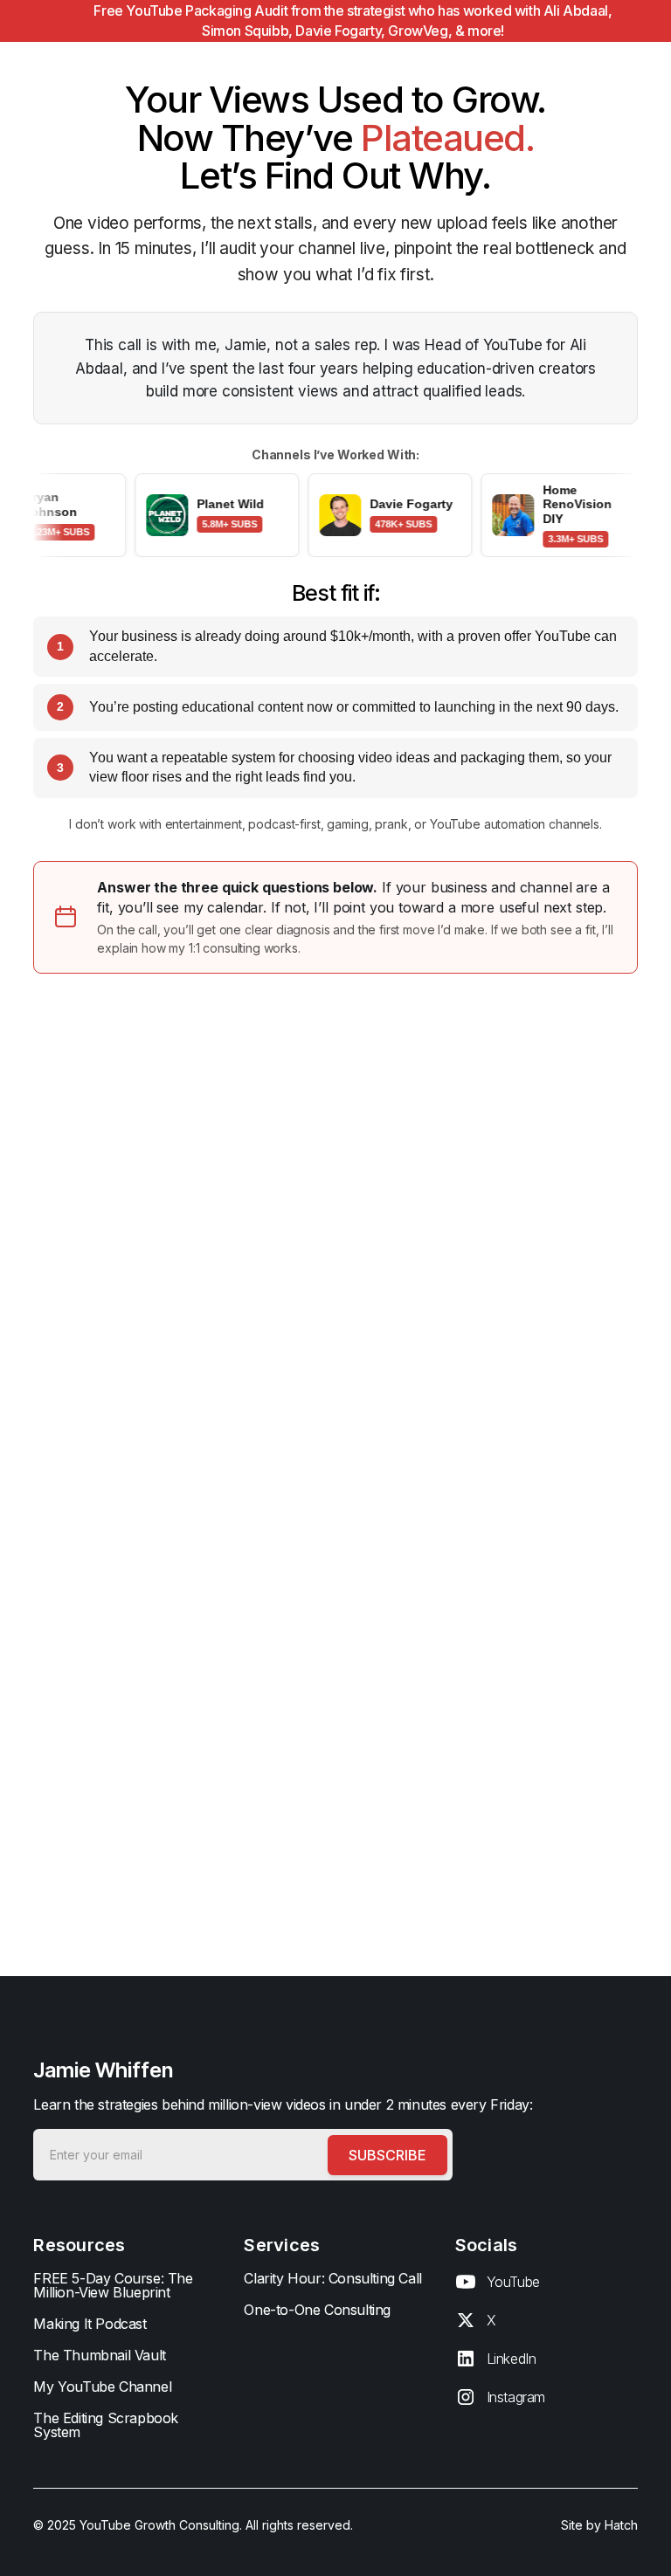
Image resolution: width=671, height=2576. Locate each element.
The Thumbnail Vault (99, 2355)
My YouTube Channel (102, 2387)
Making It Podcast (90, 2324)
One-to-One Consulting (317, 2310)
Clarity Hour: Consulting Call (332, 2278)
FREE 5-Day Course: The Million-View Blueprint (113, 2285)
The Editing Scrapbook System (106, 2425)
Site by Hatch (599, 2525)
